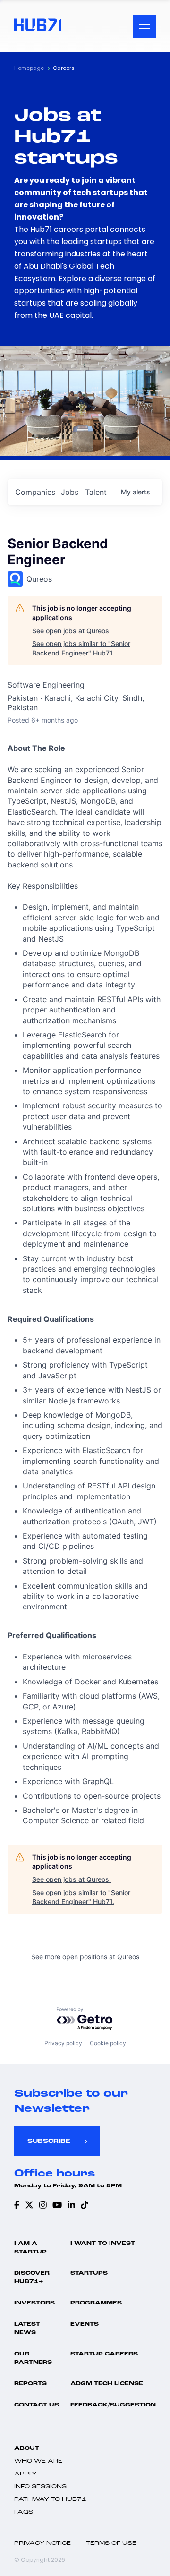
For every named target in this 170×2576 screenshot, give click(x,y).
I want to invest (103, 2244)
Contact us (37, 2405)
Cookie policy (108, 2043)
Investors (34, 2303)
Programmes (96, 2303)
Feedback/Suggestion (113, 2405)
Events (85, 2324)
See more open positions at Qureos (85, 1957)
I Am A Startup (30, 2248)
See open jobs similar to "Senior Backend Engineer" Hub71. (81, 648)
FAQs (24, 2512)
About (27, 2448)
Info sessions (40, 2487)
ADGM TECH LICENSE (107, 2384)
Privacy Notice (42, 2543)
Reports (30, 2384)
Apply (25, 2474)
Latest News (27, 2329)
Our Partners (33, 2358)
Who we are (38, 2461)
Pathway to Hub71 (50, 2499)
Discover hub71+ (32, 2278)
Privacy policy (63, 2043)
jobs (70, 492)
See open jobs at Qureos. (72, 631)
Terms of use (111, 2543)
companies (35, 492)
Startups (89, 2273)
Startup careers (104, 2354)
